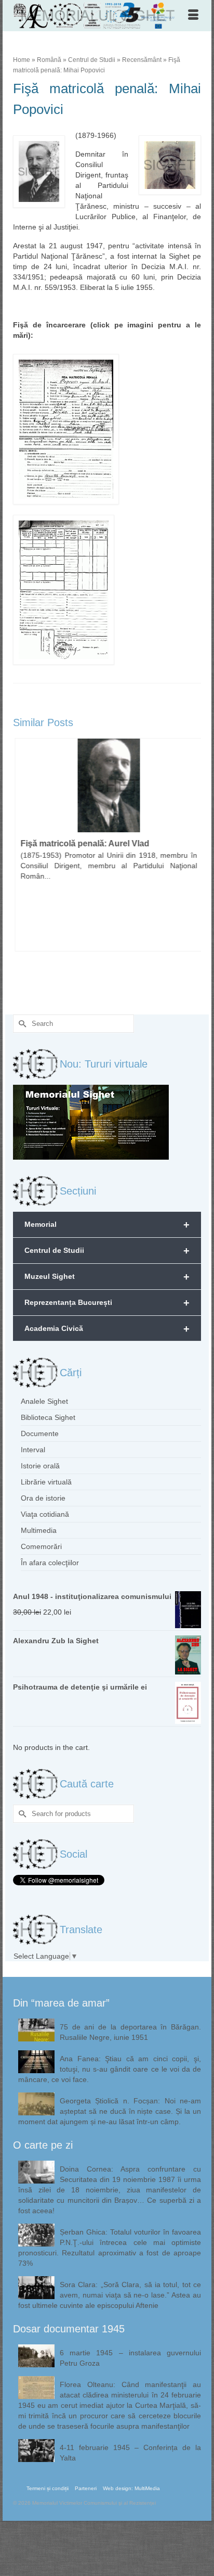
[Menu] (193, 16)
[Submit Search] (21, 1024)
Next (192, 865)
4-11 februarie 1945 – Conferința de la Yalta (130, 2453)
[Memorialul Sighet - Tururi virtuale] (91, 1122)
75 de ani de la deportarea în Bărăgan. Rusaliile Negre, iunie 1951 (130, 2032)
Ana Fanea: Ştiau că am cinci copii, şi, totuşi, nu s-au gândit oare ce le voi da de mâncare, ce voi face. (110, 2069)
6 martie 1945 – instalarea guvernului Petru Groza (130, 2358)
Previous (22, 865)
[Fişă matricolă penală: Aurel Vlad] (107, 785)
